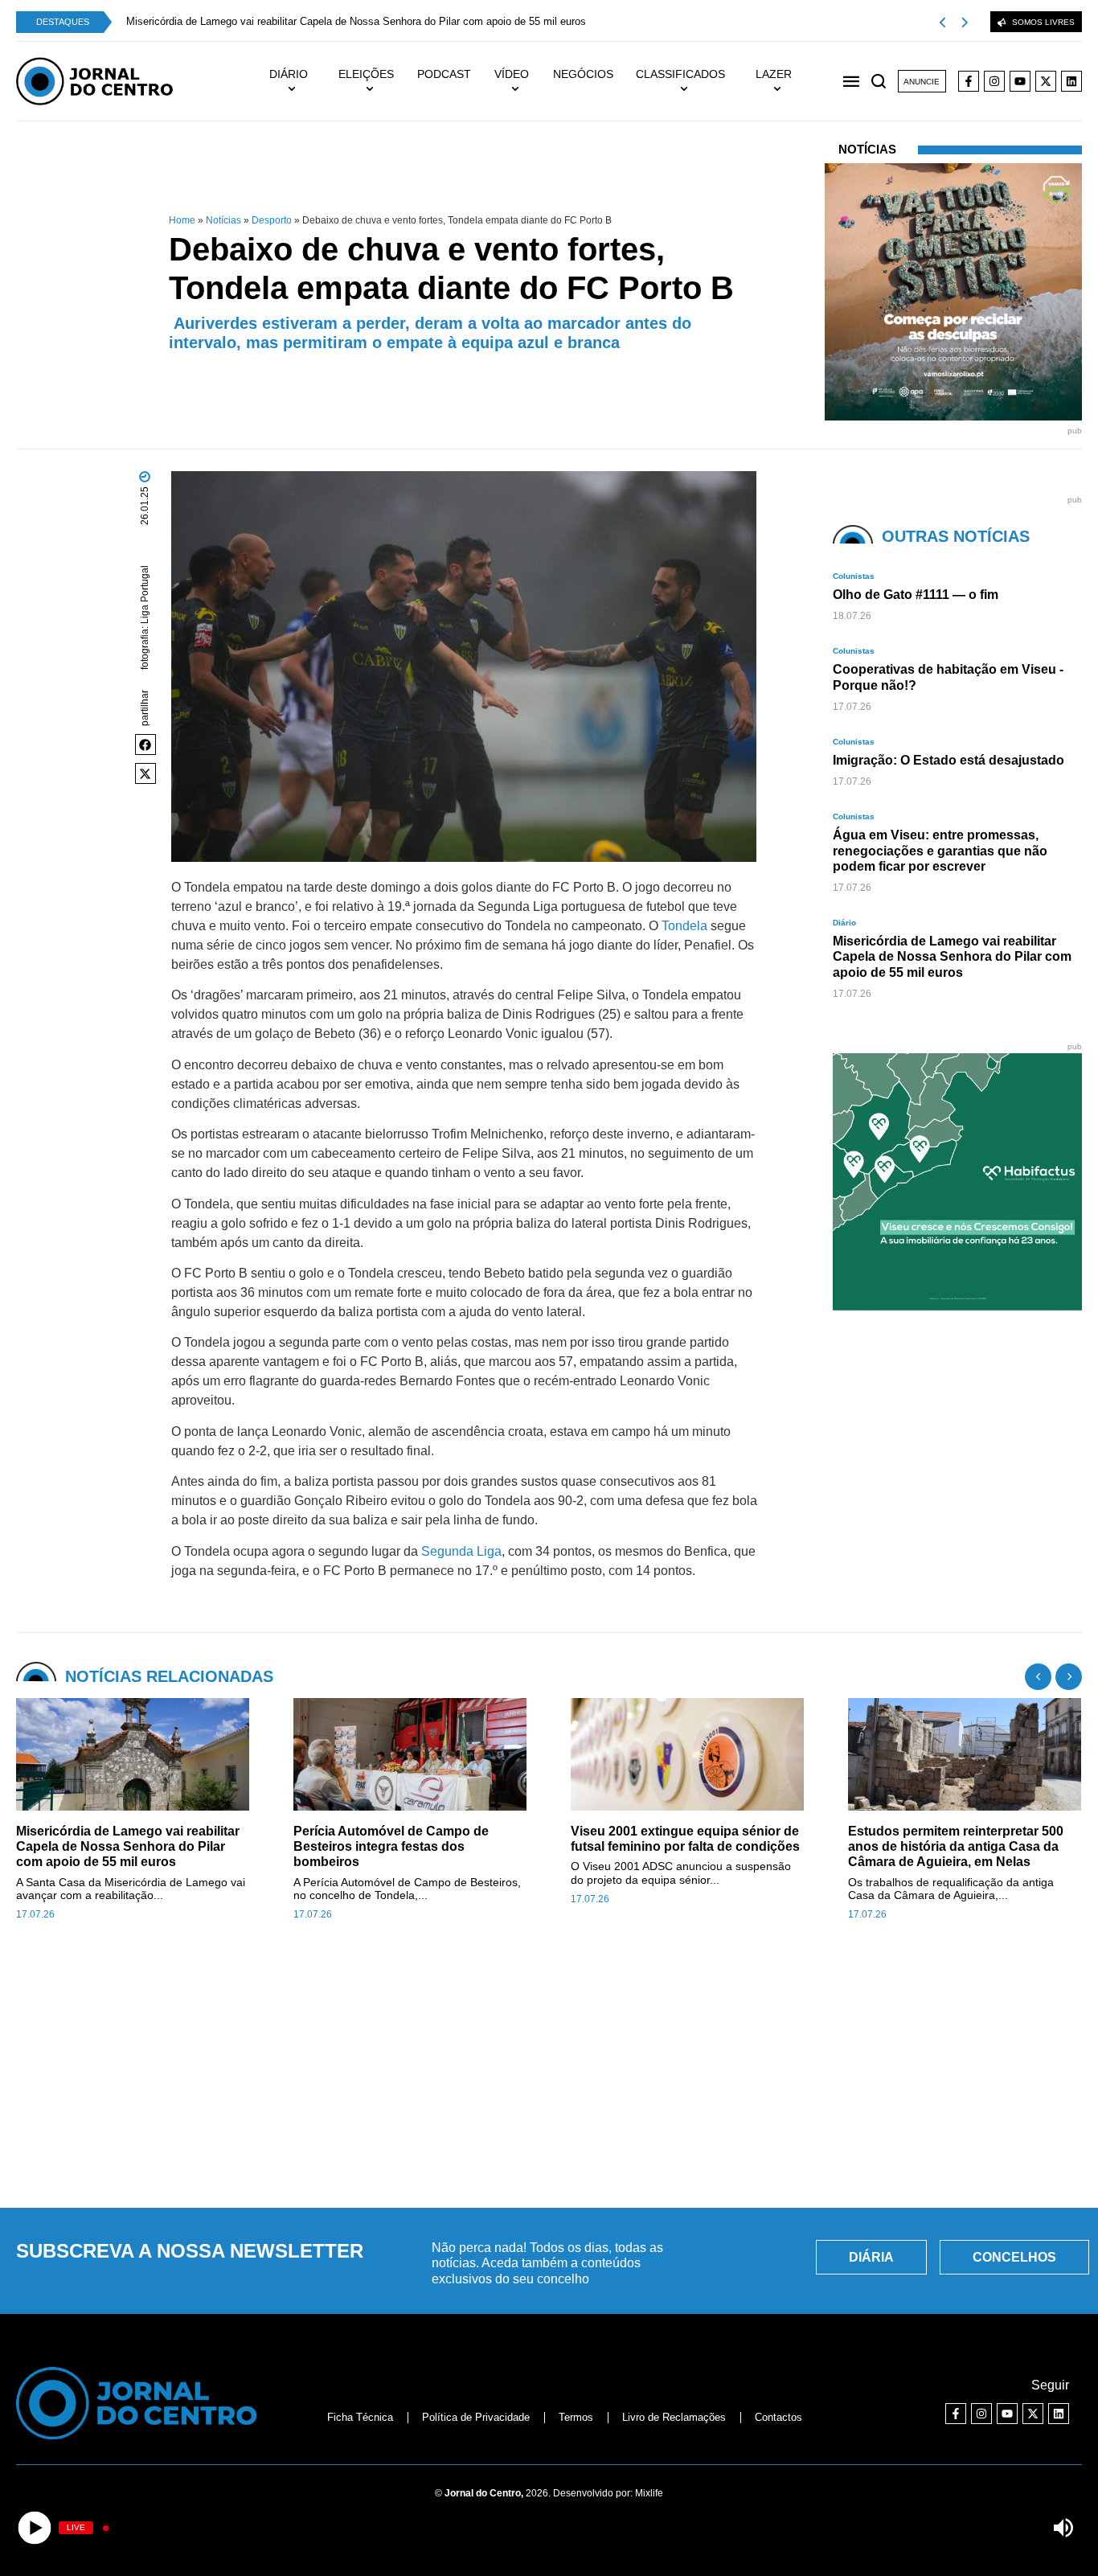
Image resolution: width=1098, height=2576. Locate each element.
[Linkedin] (1071, 81)
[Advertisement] (549, 2074)
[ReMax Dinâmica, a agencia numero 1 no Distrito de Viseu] (961, 1306)
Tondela (684, 926)
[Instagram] (994, 81)
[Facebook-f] (969, 81)
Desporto (272, 220)
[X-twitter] (1046, 81)
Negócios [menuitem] (583, 74)
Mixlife (649, 2493)
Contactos (778, 2417)
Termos (576, 2417)
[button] (145, 744)
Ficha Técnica (360, 2417)
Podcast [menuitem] (444, 74)
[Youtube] (1020, 81)
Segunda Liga (461, 1551)
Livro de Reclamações (674, 2417)
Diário (844, 923)
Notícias (223, 220)
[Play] (35, 2528)
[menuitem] (297, 81)
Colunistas (854, 576)
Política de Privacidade (476, 2417)
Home (182, 220)
